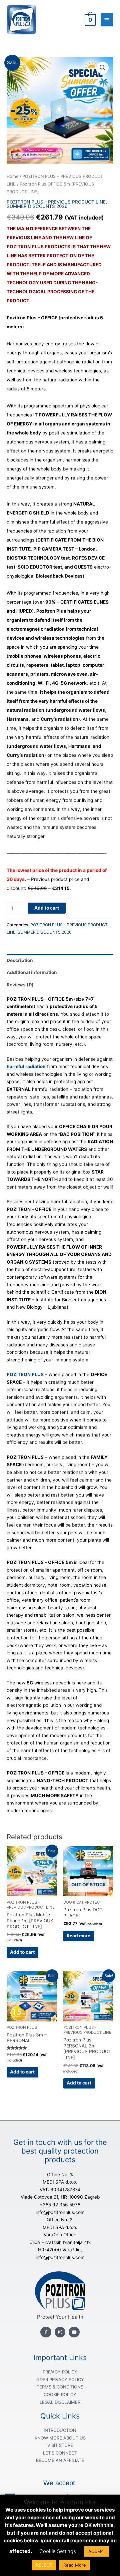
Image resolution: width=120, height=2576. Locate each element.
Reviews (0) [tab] (20, 985)
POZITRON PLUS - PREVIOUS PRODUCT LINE (56, 202)
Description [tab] (20, 960)
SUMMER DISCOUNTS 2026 (37, 206)
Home (12, 176)
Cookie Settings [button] (58, 2551)
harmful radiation (26, 1066)
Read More (75, 2565)
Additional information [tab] (32, 972)
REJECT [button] (44, 2565)
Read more (78, 1936)
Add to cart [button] (22, 1952)
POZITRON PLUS (25, 1374)
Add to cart (47, 908)
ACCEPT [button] (97, 2551)
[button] (103, 68)
